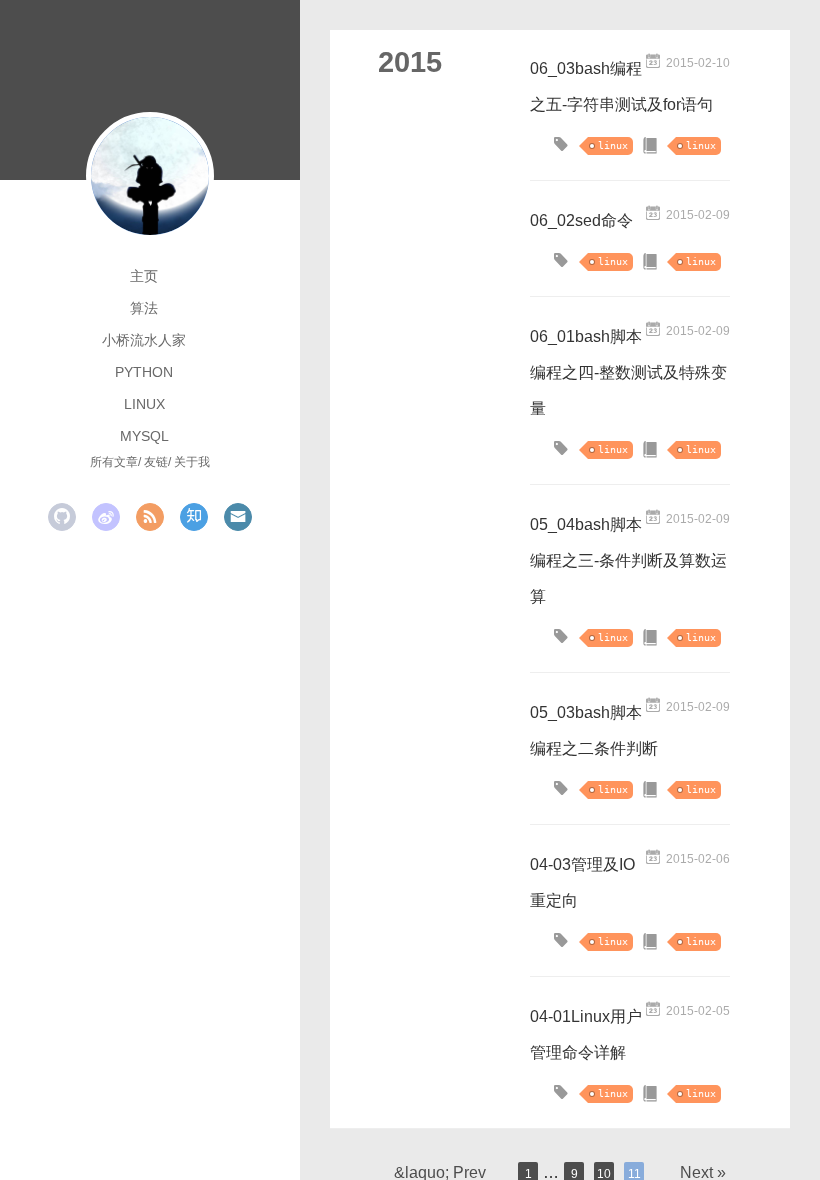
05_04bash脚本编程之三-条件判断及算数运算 (628, 560)
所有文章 (114, 462)
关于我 (192, 462)
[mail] (238, 517)
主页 (144, 276)
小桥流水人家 (144, 340)
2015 (410, 62)
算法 (144, 308)
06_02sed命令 (581, 220)
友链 (156, 462)
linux (144, 404)
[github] (62, 517)
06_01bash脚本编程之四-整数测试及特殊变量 (628, 372)
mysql (144, 436)
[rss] (150, 517)
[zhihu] (194, 517)
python (144, 372)
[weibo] (106, 517)
